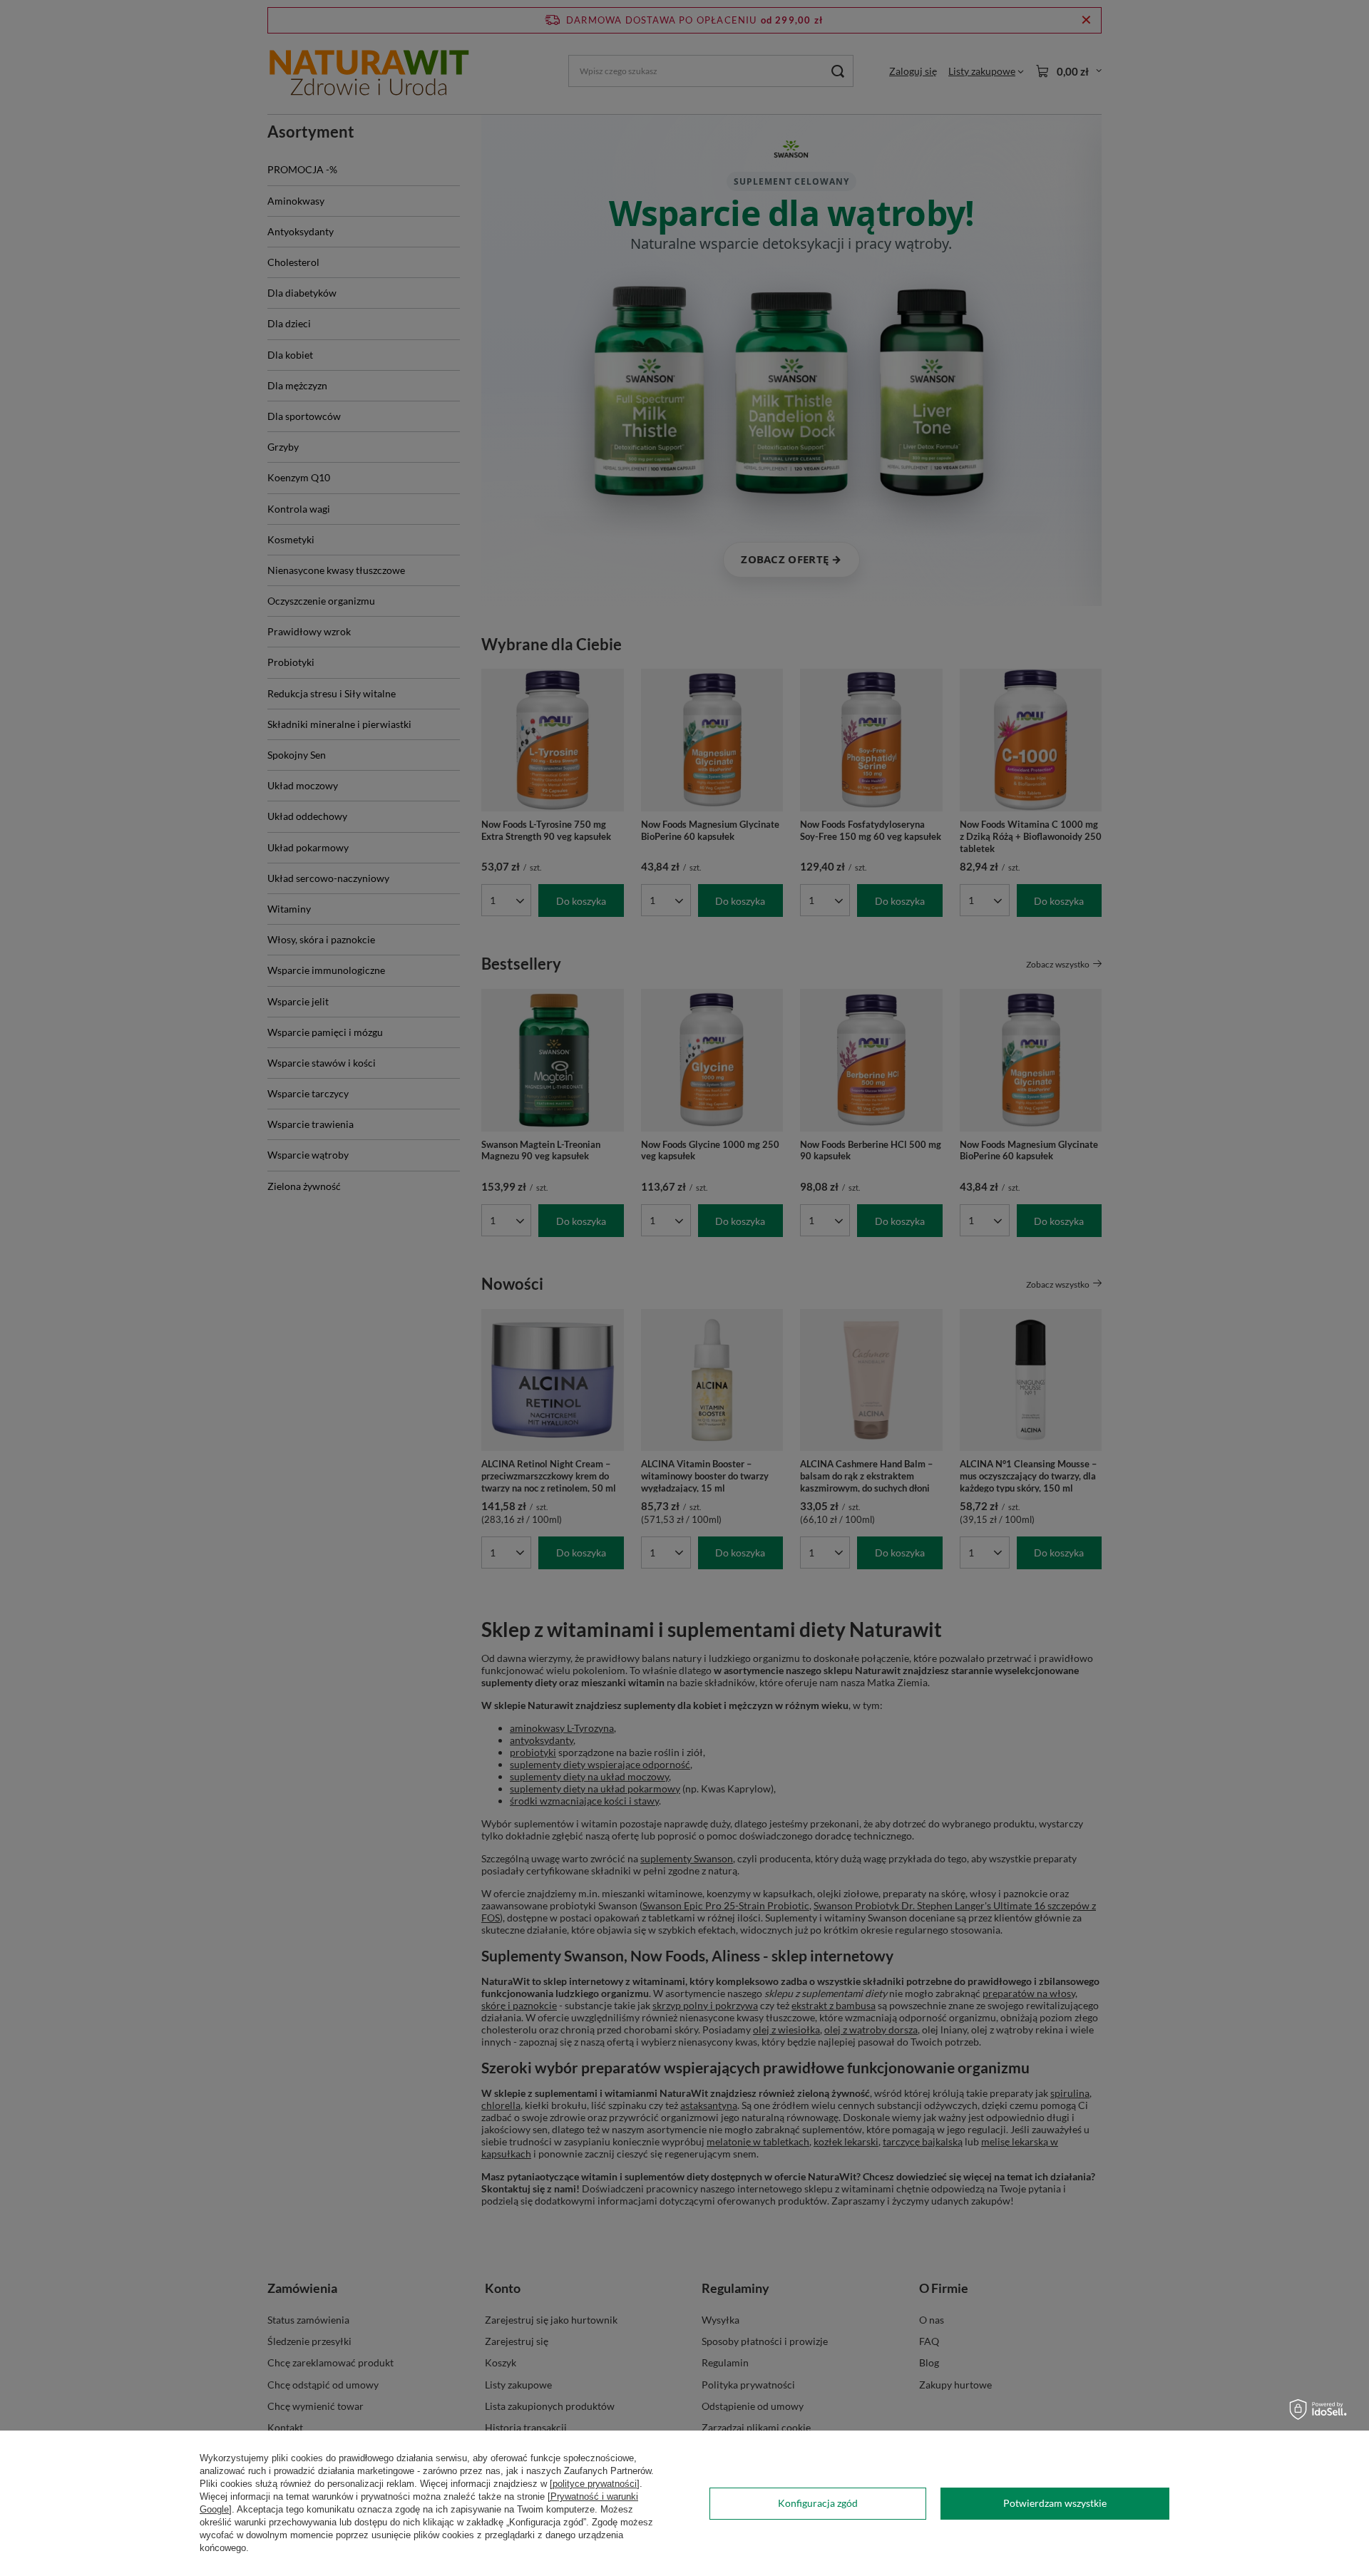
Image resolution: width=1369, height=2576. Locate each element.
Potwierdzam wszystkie (1055, 2503)
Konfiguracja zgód (818, 2503)
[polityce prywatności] (595, 2484)
